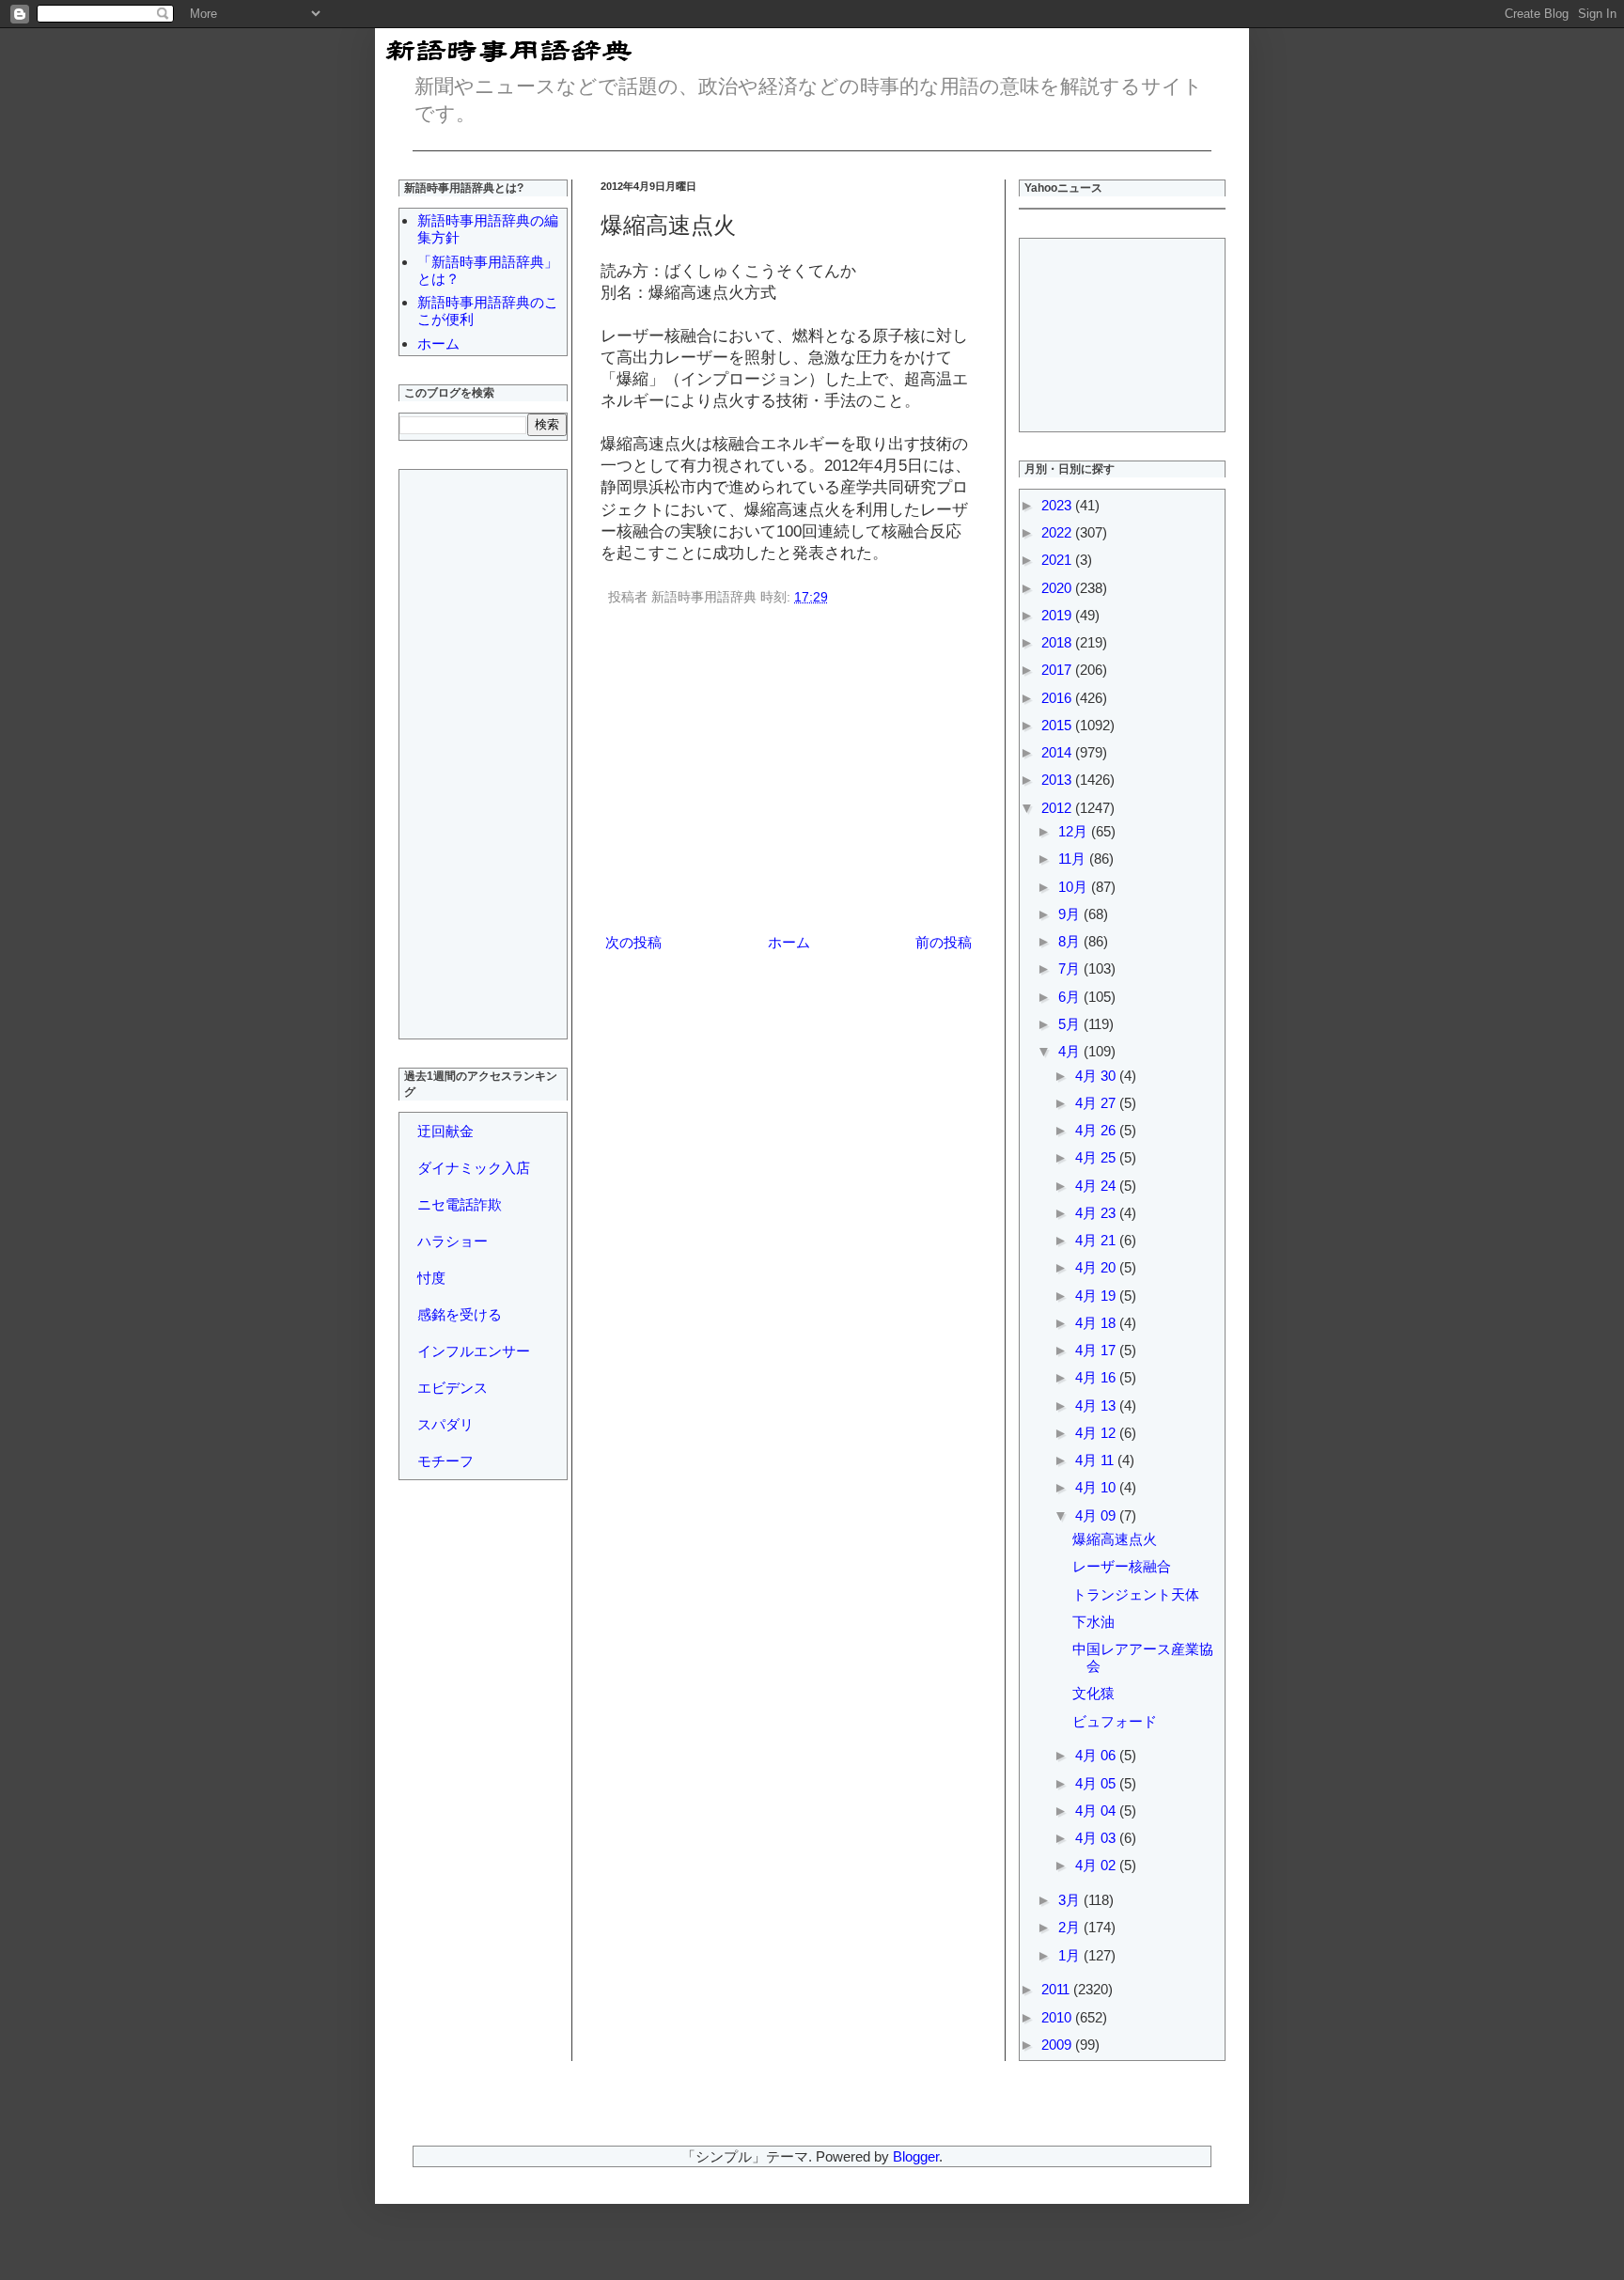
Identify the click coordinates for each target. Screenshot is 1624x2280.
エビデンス (453, 1388)
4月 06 (1097, 1755)
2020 (1058, 588)
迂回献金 (445, 1131)
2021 (1058, 560)
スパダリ (445, 1424)
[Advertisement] (789, 773)
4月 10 (1097, 1487)
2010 (1058, 2017)
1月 (1071, 1955)
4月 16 (1097, 1377)
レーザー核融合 (1122, 1566)
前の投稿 (944, 942)
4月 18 (1097, 1323)
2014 (1058, 752)
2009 (1058, 2045)
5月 (1071, 1024)
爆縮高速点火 (1115, 1539)
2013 (1058, 780)
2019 (1058, 615)
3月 (1071, 1900)
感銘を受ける (460, 1314)
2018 (1058, 642)
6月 (1071, 997)
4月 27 (1097, 1103)
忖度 (431, 1278)
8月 (1071, 941)
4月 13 (1097, 1405)
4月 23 (1097, 1213)
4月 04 (1097, 1811)
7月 (1071, 968)
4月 (1071, 1051)
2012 (1058, 808)
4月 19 (1097, 1296)
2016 (1058, 698)
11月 (1074, 859)
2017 (1058, 670)
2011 (1057, 1989)
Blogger (916, 2156)
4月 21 (1097, 1240)
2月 (1071, 1927)
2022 (1058, 532)
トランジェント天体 (1136, 1594)
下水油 (1093, 1622)
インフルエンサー (474, 1351)
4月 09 (1097, 1515)
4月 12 (1097, 1433)
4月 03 (1097, 1838)
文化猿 (1093, 1693)
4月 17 (1097, 1350)
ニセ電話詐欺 (460, 1204)
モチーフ (445, 1461)
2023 (1058, 505)
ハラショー (453, 1241)
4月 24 (1097, 1186)
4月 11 (1096, 1460)
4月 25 (1097, 1157)
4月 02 (1097, 1865)
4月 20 (1097, 1267)
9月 (1071, 914)
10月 (1075, 887)
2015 (1058, 725)
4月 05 (1097, 1783)
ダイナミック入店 (474, 1168)
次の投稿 (633, 942)
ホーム (789, 942)
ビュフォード (1115, 1721)
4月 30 (1097, 1076)
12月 (1075, 831)
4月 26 (1097, 1130)
